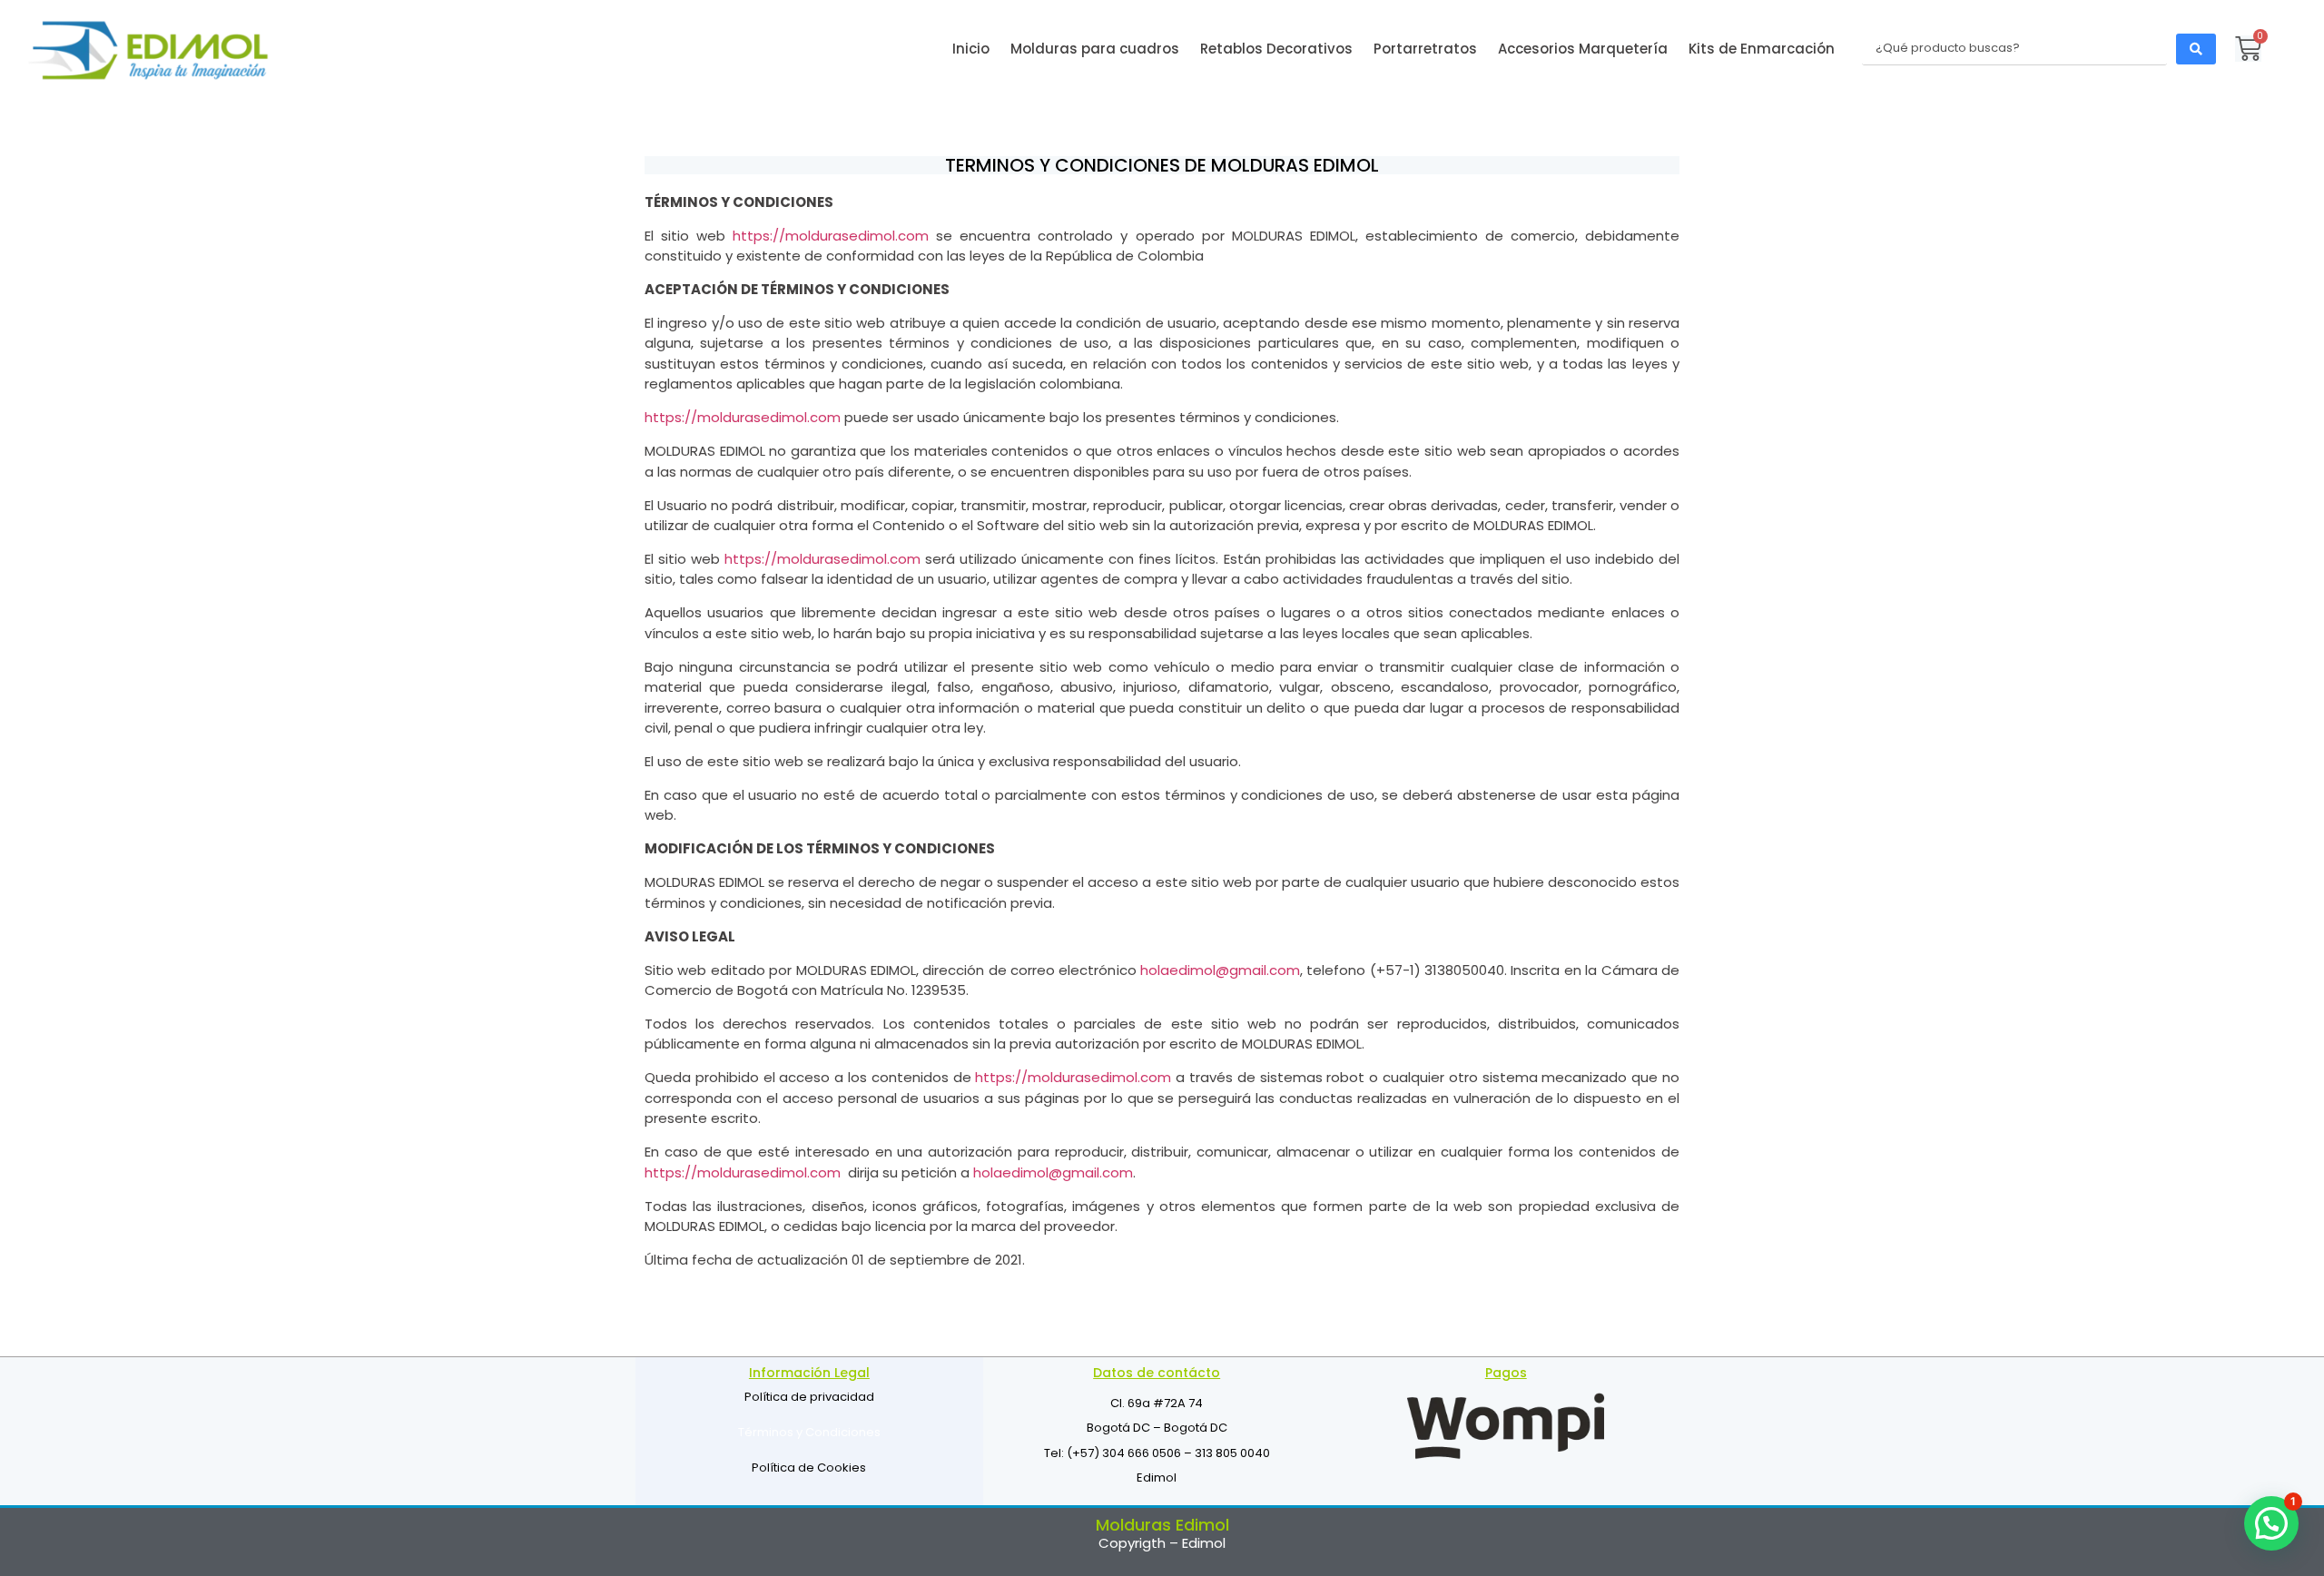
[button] (2271, 1523)
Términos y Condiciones (809, 1432)
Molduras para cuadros (1095, 49)
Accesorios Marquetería (1583, 49)
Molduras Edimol (1162, 1525)
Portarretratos (1425, 49)
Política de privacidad (809, 1397)
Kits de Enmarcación (1762, 49)
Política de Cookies (809, 1468)
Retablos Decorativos (1276, 49)
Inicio (971, 49)
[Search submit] (2196, 49)
